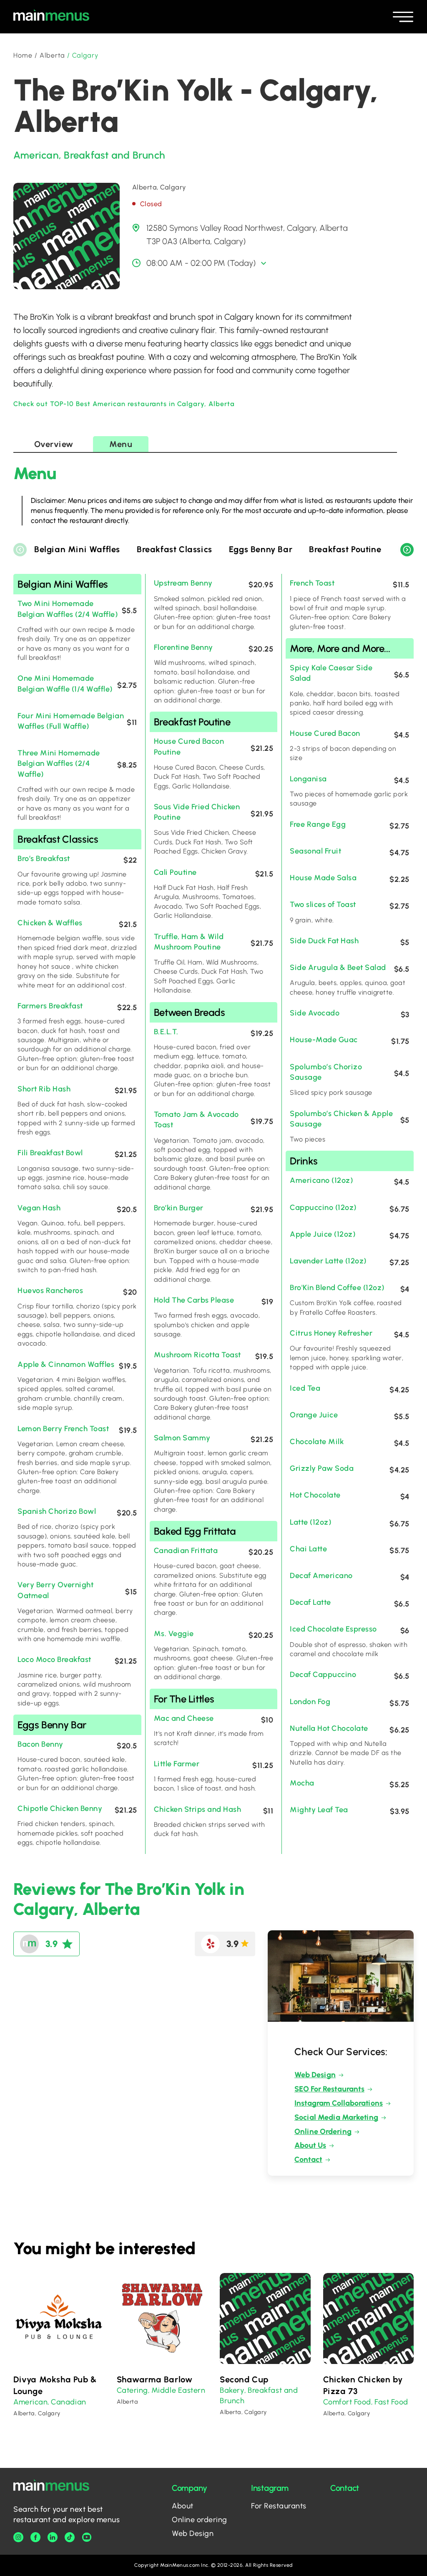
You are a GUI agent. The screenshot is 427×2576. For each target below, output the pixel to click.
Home (23, 55)
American (36, 155)
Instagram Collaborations (339, 2103)
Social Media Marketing (336, 2117)
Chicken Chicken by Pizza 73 (363, 2385)
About (183, 2506)
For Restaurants (279, 2506)
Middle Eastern (178, 2390)
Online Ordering (323, 2132)
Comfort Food (347, 2402)
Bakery (232, 2390)
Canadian (68, 2402)
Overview (54, 444)
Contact (308, 2159)
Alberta (53, 55)
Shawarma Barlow (155, 2379)
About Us (310, 2145)
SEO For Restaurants (329, 2089)
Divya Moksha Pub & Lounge (55, 2385)
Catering (132, 2390)
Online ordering (200, 2520)
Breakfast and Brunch (114, 155)
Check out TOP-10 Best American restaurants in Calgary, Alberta (124, 404)
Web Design (315, 2075)
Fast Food (391, 2402)
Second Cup (244, 2379)
